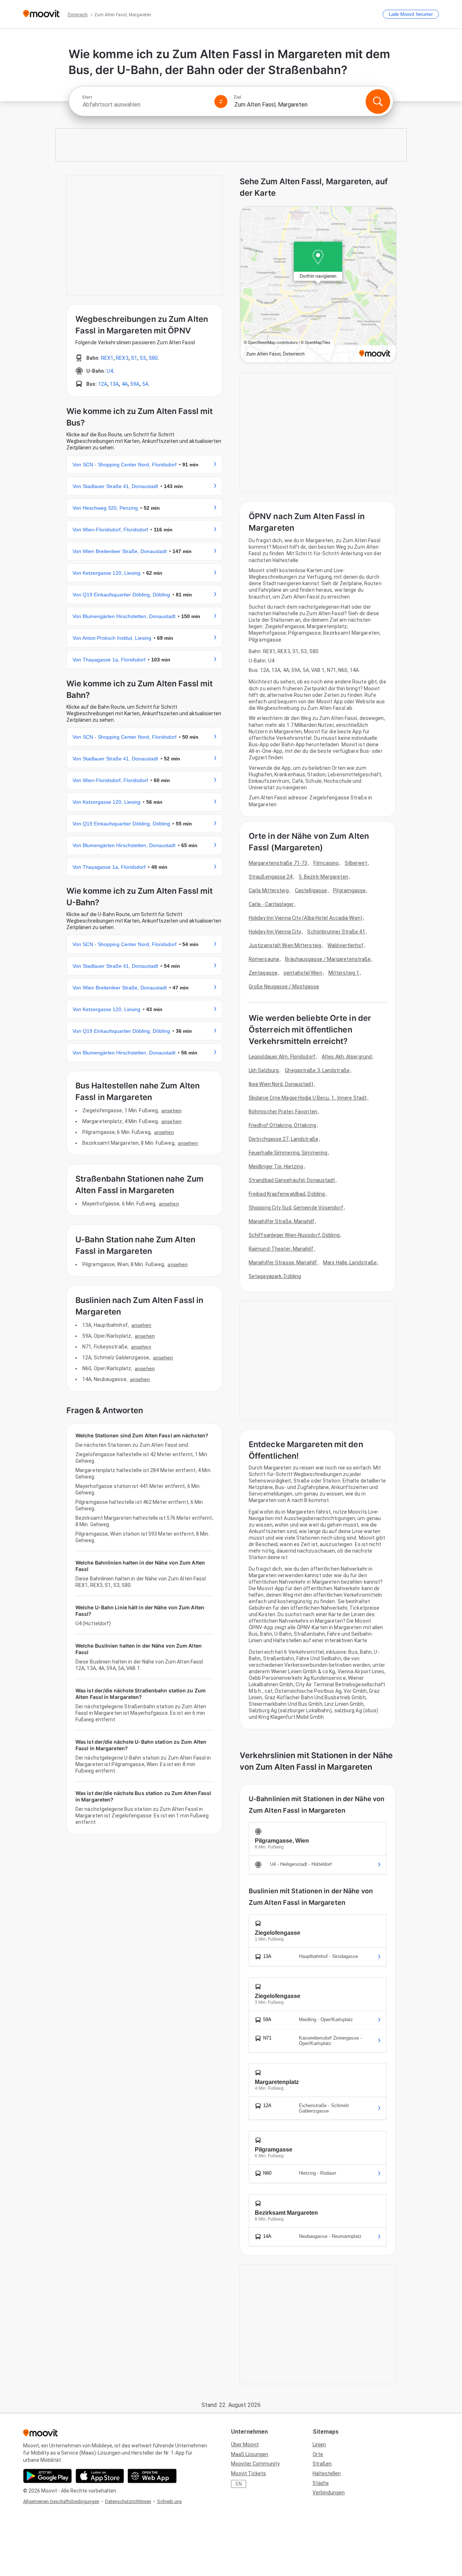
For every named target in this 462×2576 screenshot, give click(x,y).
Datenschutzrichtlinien (128, 2501)
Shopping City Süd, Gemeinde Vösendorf (296, 1208)
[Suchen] (378, 102)
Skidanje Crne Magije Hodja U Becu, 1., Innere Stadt (308, 1098)
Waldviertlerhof (345, 945)
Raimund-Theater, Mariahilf (281, 1249)
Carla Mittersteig (269, 890)
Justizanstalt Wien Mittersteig (285, 945)
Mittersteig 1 (344, 973)
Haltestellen (327, 2473)
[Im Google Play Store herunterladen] (47, 2476)
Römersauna (264, 959)
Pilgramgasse (349, 890)
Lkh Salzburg (264, 1070)
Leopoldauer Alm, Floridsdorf (282, 1057)
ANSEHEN (171, 1110)
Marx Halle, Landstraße (350, 1263)
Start (87, 97)
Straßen (322, 2464)
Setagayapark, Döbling (275, 1276)
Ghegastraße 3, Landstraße (317, 1070)
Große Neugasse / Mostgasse (284, 987)
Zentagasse (263, 973)
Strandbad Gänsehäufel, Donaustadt (292, 1180)
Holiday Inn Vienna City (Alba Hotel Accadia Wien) (306, 918)
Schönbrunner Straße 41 (336, 932)
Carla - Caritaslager (271, 904)
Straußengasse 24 (271, 877)
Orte (318, 2454)
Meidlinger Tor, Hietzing (276, 1166)
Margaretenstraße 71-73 (278, 863)
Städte (321, 2483)
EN (239, 2484)
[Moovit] (41, 14)
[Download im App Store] (100, 2476)
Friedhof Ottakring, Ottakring (282, 1125)
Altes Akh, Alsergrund (347, 1057)
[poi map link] (318, 285)
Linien (319, 2445)
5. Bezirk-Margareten (324, 877)
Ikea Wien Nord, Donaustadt (281, 1084)
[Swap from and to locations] (221, 102)
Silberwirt (356, 863)
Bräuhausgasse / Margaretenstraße (328, 959)
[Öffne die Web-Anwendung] (152, 2476)
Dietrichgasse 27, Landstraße (284, 1139)
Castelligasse (311, 890)
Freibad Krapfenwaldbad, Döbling (287, 1194)
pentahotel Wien (303, 973)
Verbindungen (329, 2493)
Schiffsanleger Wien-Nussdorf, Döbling (294, 1235)
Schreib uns (169, 2501)
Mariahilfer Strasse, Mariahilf (283, 1263)
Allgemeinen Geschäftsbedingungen (61, 2501)
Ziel (237, 97)
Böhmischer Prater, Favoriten (283, 1112)
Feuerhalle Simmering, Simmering (288, 1153)
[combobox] (145, 105)
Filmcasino (326, 863)
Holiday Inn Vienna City (275, 932)
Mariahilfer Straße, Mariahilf (282, 1221)
